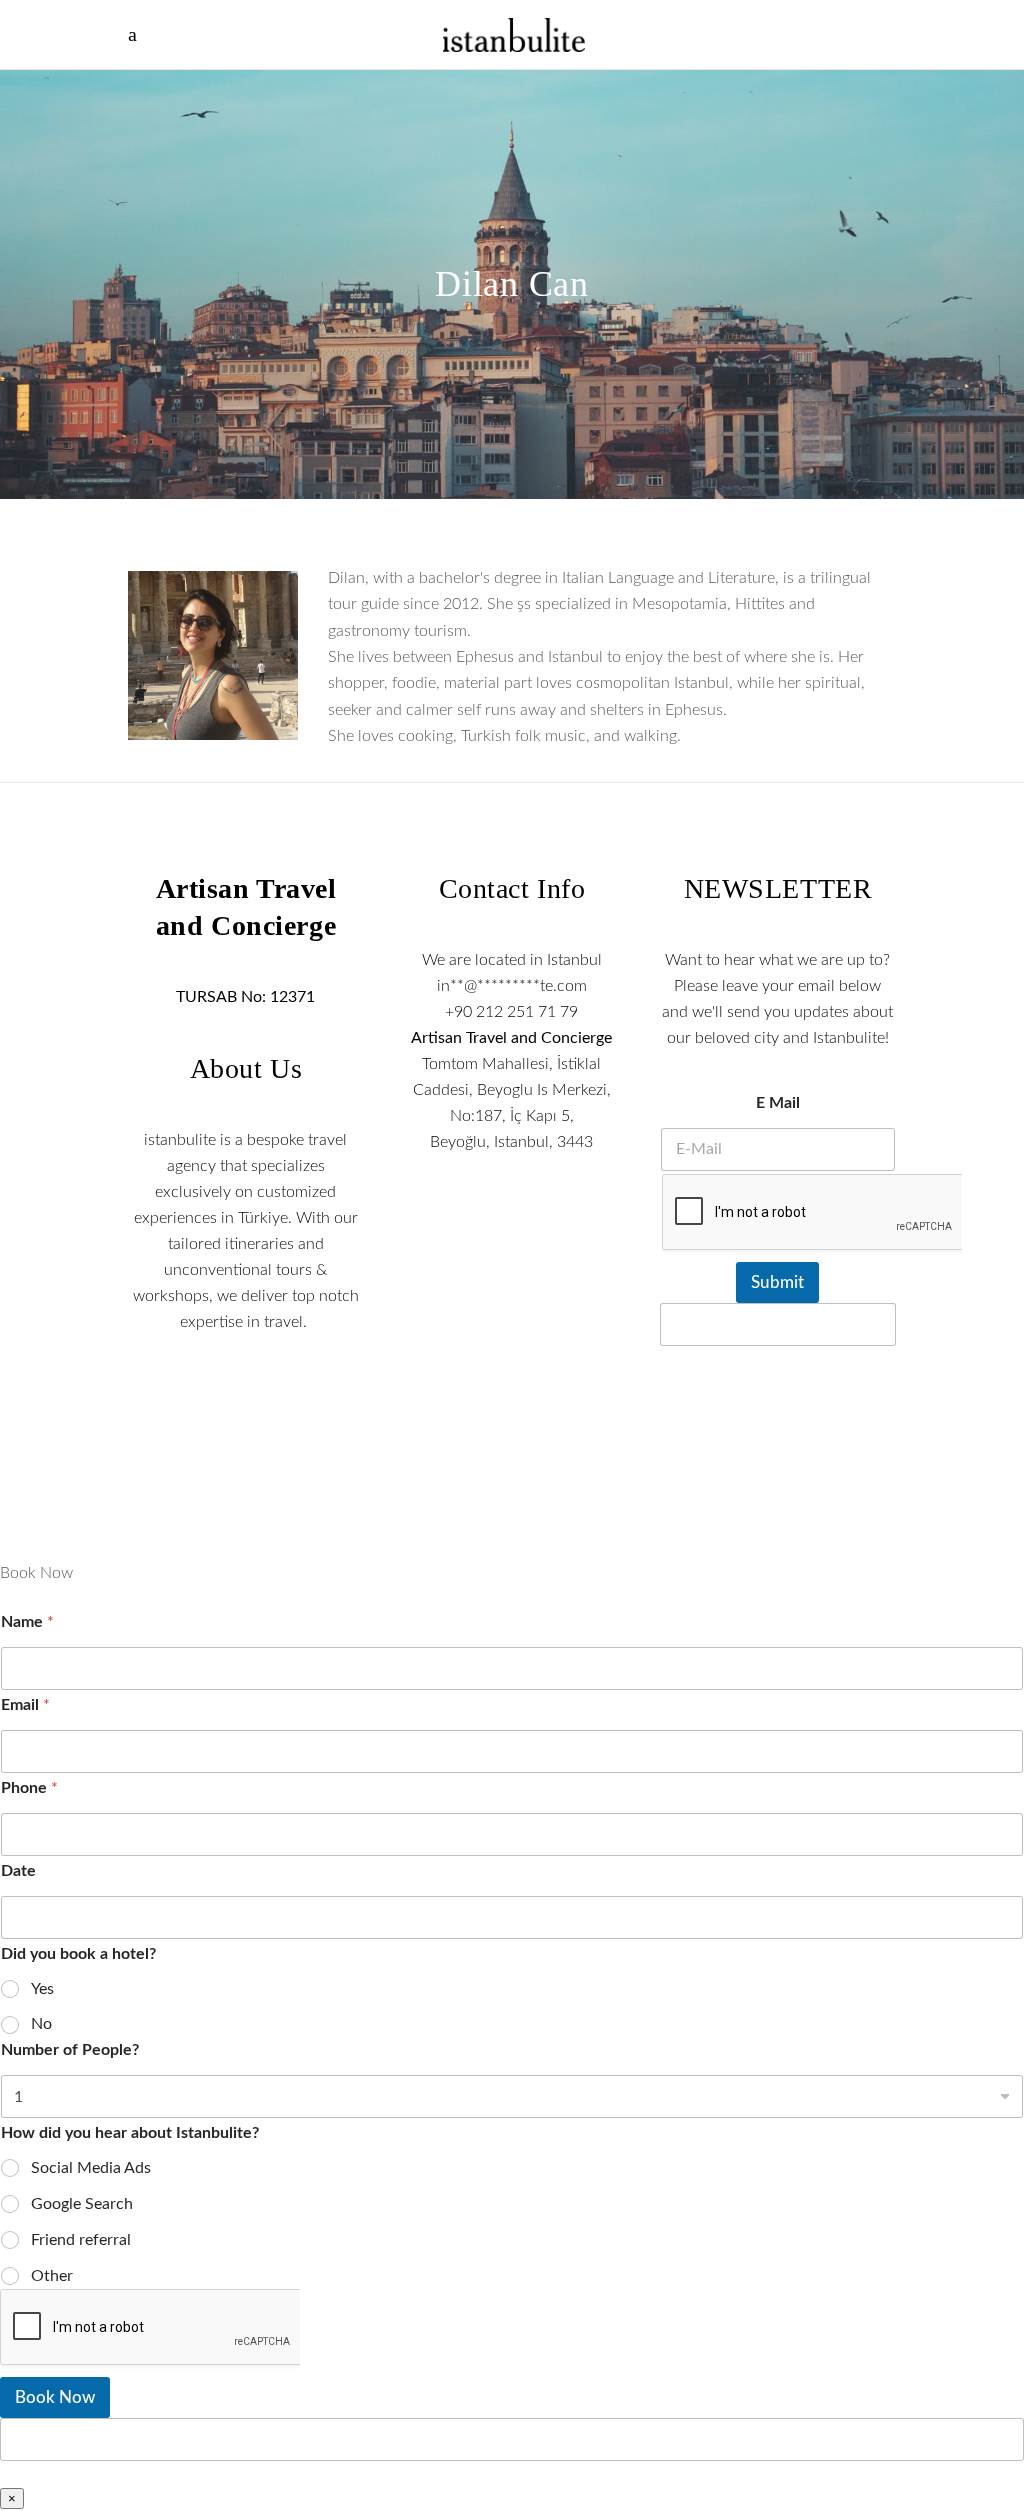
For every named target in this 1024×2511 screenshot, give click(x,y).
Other (52, 2276)
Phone (29, 1788)
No (41, 2024)
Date (18, 1871)
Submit (777, 1282)
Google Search (82, 2204)
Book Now (55, 2397)
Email (25, 1705)
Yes (42, 1989)
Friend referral (81, 2240)
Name (27, 1622)
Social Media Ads (91, 2168)
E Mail (778, 1103)
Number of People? (70, 2050)
